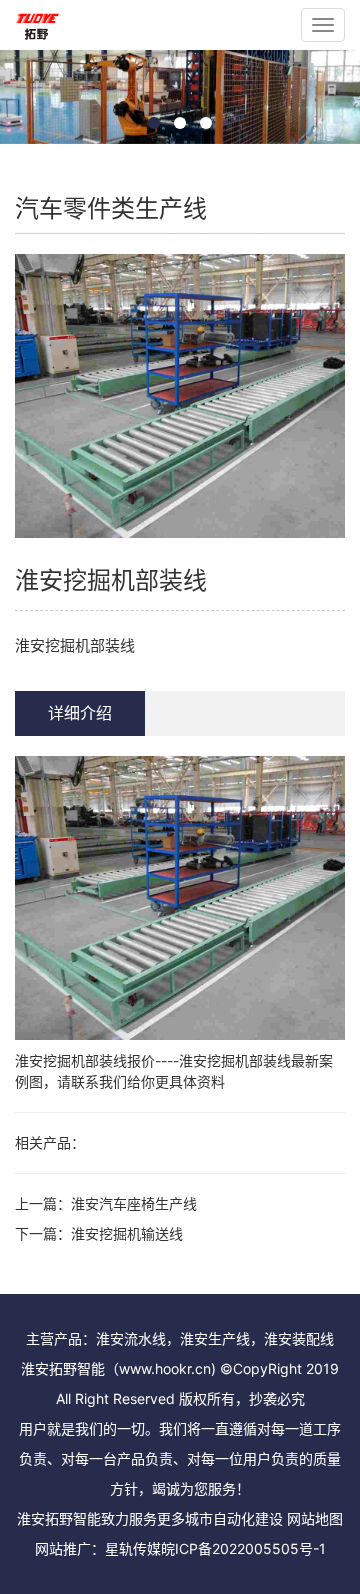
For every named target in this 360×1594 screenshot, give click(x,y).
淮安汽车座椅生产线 (134, 1203)
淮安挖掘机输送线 (127, 1233)
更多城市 (185, 1518)
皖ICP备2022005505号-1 (243, 1548)
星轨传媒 (133, 1548)
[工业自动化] (37, 25)
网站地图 (315, 1518)
